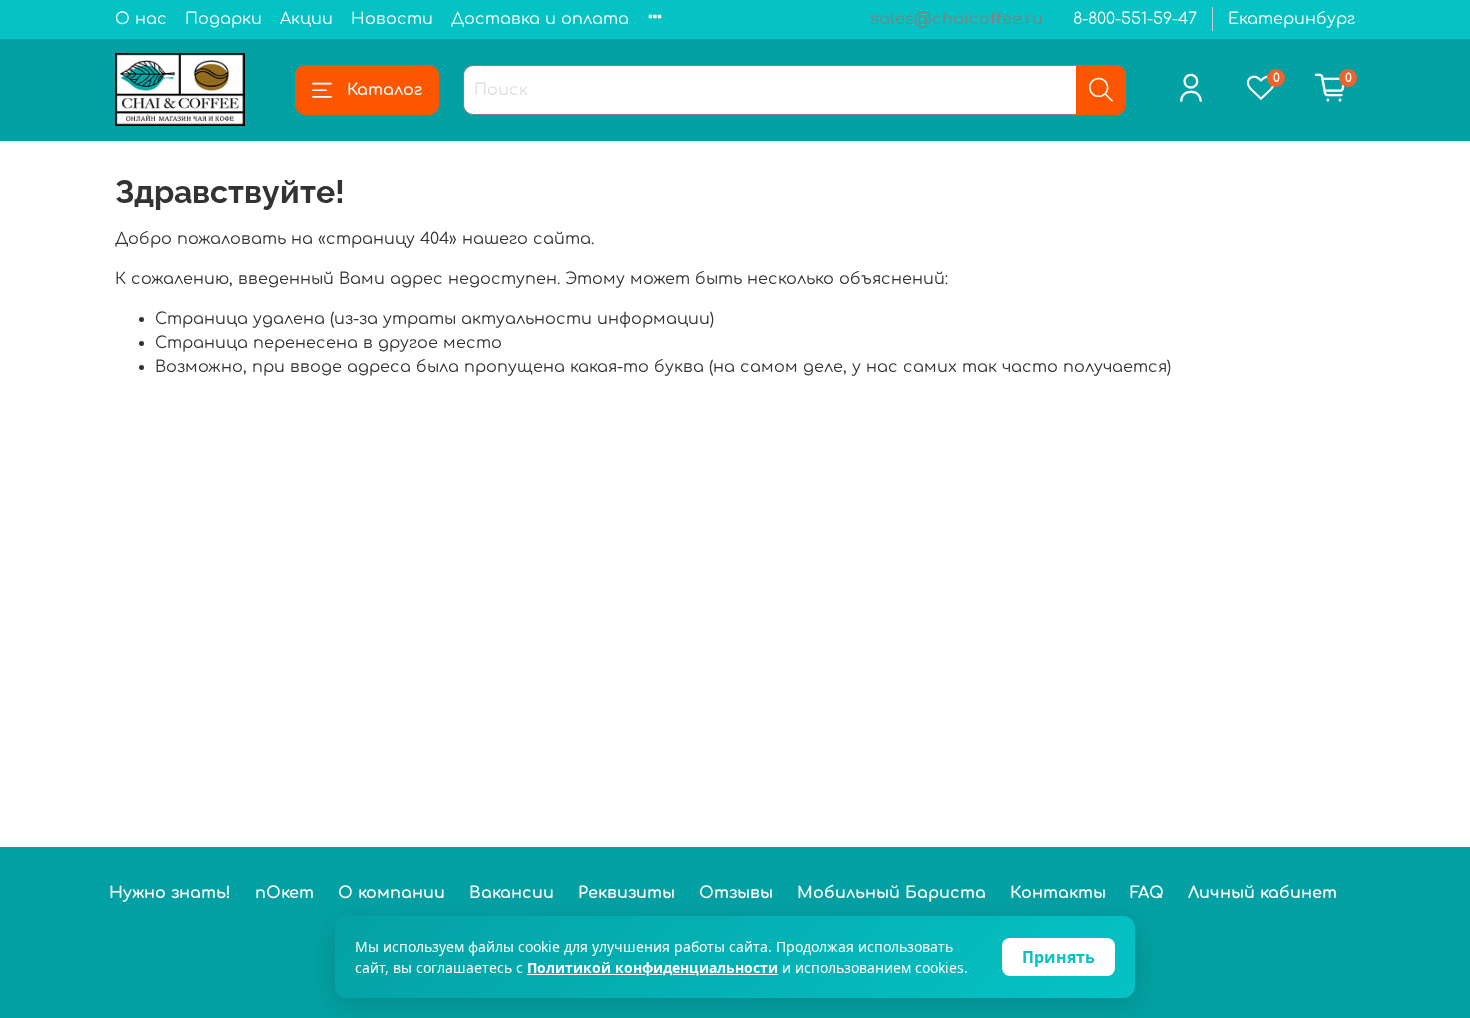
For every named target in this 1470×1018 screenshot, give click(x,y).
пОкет (284, 893)
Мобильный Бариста (891, 893)
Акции (306, 19)
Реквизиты (626, 893)
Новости (392, 19)
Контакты (1058, 893)
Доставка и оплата (540, 19)
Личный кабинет (1262, 893)
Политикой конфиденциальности (652, 967)
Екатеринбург (1291, 19)
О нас (141, 19)
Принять (1058, 957)
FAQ (1147, 893)
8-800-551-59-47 (1135, 19)
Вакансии (511, 893)
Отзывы (736, 893)
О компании (391, 893)
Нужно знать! (170, 893)
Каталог (384, 90)
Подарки (223, 19)
